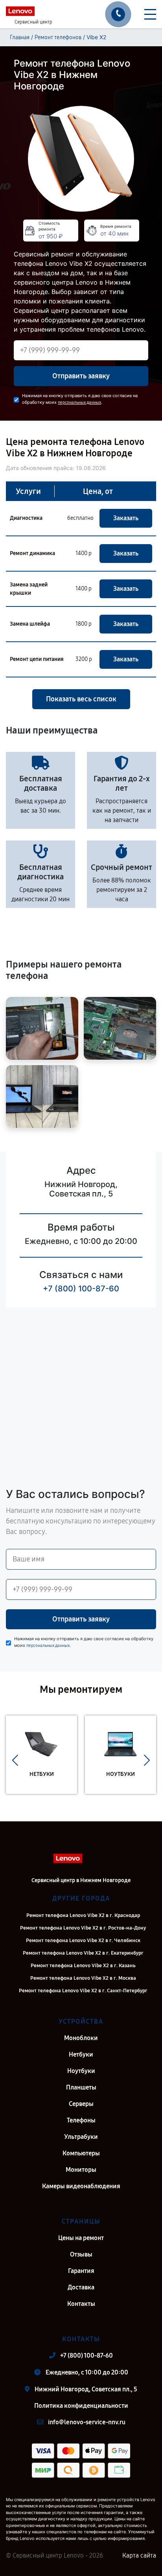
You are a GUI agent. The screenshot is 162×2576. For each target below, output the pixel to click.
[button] (15, 1761)
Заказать (126, 518)
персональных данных (79, 402)
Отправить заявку (81, 376)
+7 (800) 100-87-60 (81, 1289)
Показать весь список (81, 699)
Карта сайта (139, 2555)
